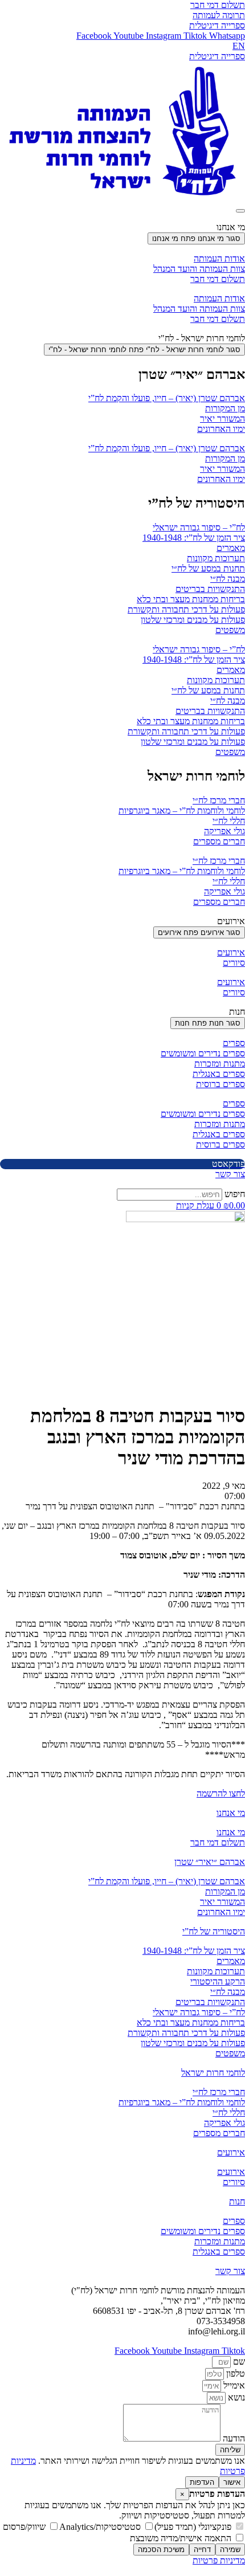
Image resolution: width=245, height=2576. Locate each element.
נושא (235, 2397)
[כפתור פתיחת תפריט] (240, 211)
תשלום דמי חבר (218, 279)
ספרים (234, 1043)
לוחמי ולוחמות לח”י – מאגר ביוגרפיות (182, 811)
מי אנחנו (231, 1813)
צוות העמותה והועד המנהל (199, 269)
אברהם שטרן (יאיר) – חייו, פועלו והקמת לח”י (167, 398)
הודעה (233, 2438)
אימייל (233, 2385)
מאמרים (231, 548)
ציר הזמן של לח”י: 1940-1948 (194, 538)
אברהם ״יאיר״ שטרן (210, 1862)
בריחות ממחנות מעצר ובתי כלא (191, 599)
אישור (232, 2482)
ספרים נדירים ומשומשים (203, 1053)
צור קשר (230, 2271)
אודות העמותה (219, 258)
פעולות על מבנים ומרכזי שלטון (193, 620)
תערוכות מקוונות (216, 558)
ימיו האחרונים (221, 429)
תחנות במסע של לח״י (208, 568)
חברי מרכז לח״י (219, 800)
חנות (237, 2201)
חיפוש (235, 1194)
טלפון (234, 2373)
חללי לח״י (229, 821)
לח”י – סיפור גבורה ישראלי (199, 527)
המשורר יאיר (222, 419)
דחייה (202, 2550)
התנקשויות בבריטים (210, 589)
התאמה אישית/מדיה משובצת (182, 2538)
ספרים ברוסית (220, 1084)
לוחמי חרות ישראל (213, 2073)
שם (238, 2361)
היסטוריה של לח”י (214, 1931)
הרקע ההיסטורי (218, 1981)
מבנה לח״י (228, 579)
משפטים (230, 630)
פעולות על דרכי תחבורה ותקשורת (186, 609)
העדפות (202, 2482)
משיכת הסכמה (161, 2550)
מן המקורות (225, 408)
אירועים (231, 952)
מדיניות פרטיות (219, 2560)
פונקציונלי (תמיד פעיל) (194, 2527)
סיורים (234, 963)
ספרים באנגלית (219, 1074)
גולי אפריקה (224, 831)
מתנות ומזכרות (220, 1064)
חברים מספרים (219, 841)
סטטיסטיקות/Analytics (101, 2527)
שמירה (230, 2550)
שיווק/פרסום (25, 2527)
